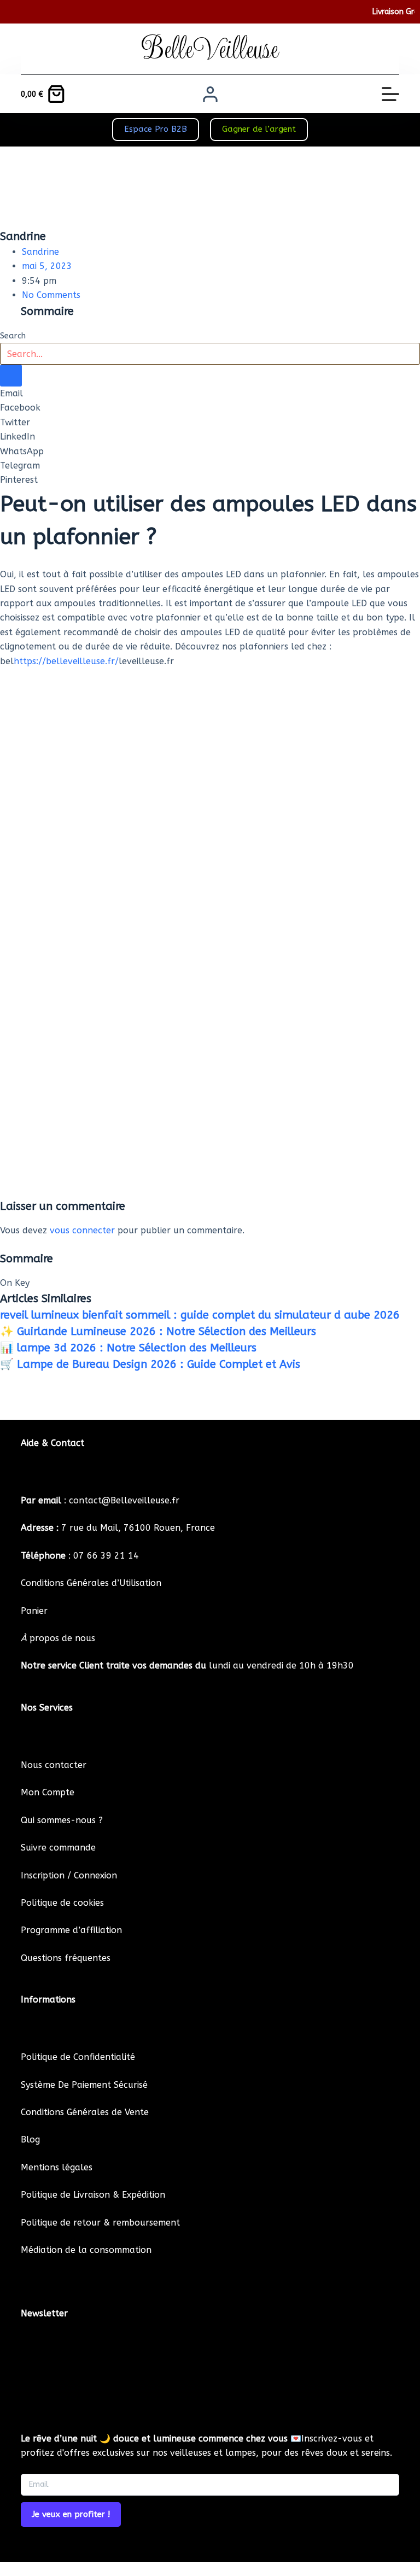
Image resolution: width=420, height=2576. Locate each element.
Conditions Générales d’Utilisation (91, 1583)
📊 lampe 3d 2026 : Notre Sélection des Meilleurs (128, 1348)
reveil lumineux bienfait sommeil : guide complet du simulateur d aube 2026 (200, 1315)
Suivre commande (58, 1848)
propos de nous (58, 1638)
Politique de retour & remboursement (100, 2223)
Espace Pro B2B (156, 129)
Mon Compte (48, 1792)
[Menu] (390, 94)
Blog (30, 2139)
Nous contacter (54, 1765)
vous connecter (82, 1230)
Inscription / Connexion (69, 1875)
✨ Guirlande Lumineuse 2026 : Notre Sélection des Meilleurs (158, 1331)
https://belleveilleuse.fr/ (66, 661)
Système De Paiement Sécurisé (84, 2085)
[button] (210, 394)
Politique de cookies (62, 1903)
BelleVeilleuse (210, 49)
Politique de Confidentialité (78, 2057)
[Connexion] (210, 94)
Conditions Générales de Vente (85, 2112)
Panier (34, 1611)
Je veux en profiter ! (71, 2514)
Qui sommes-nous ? (62, 1820)
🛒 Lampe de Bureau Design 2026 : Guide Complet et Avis (150, 1364)
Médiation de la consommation (86, 2250)
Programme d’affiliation (71, 1930)
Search (13, 336)
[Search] (11, 376)
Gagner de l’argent (259, 129)
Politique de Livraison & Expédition (93, 2195)
